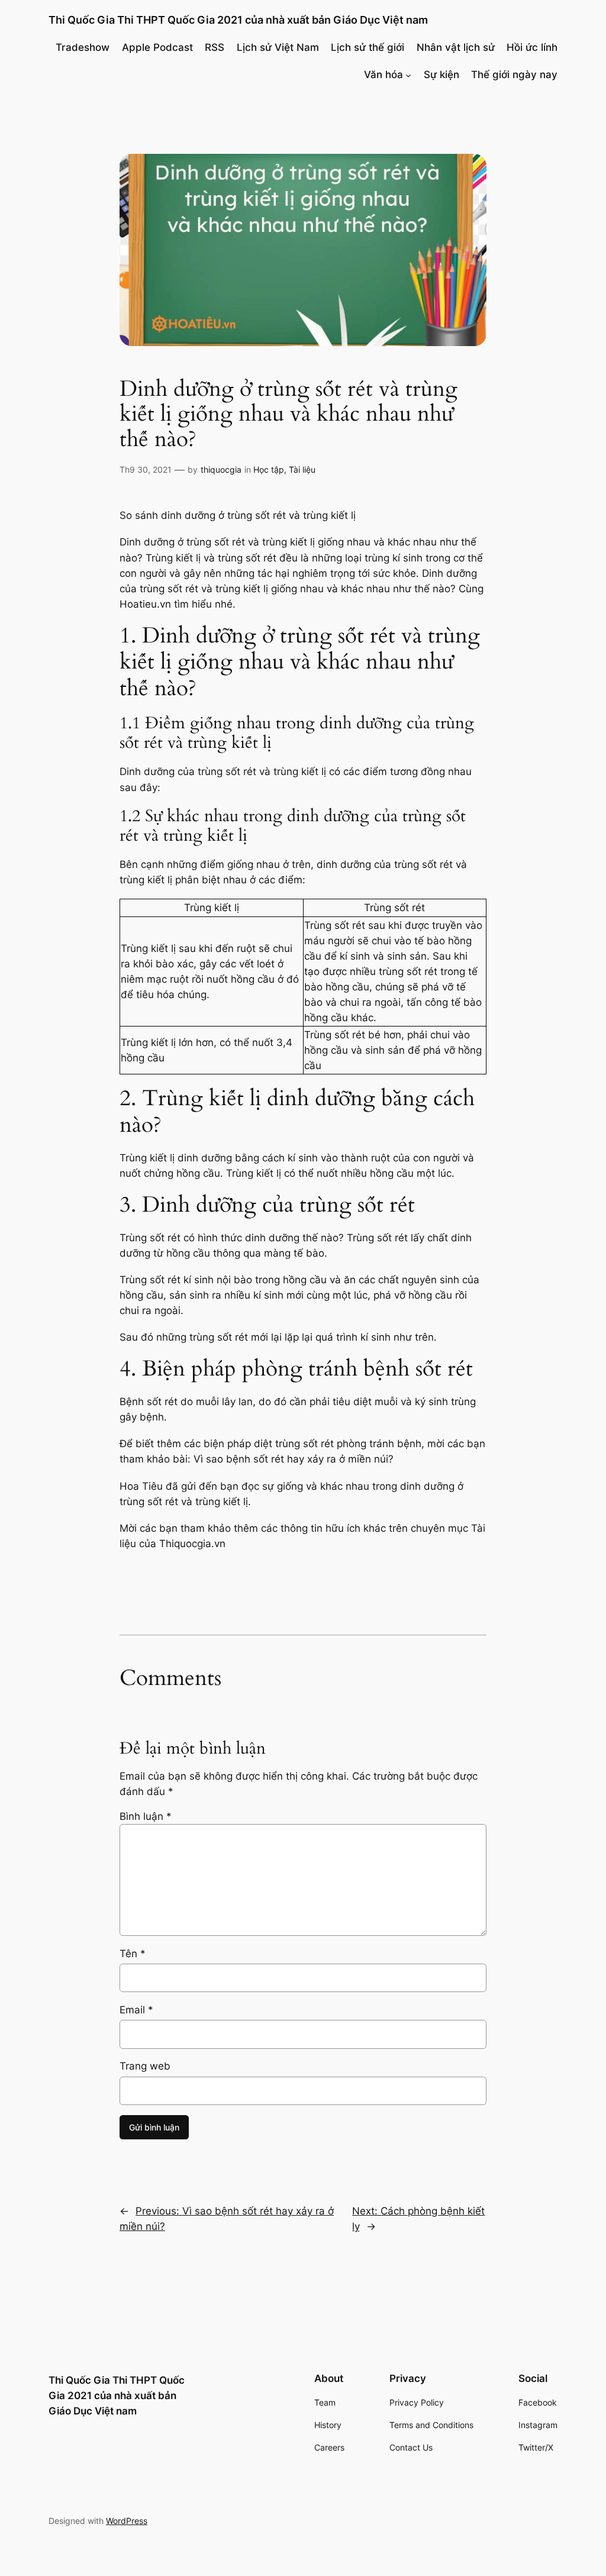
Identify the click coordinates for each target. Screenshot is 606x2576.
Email (136, 2010)
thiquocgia (221, 469)
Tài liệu (302, 469)
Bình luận (146, 1816)
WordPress (127, 2521)
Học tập (269, 469)
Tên (133, 1954)
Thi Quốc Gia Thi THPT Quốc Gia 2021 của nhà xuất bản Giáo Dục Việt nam (238, 20)
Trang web (145, 2066)
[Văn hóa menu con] (408, 75)
